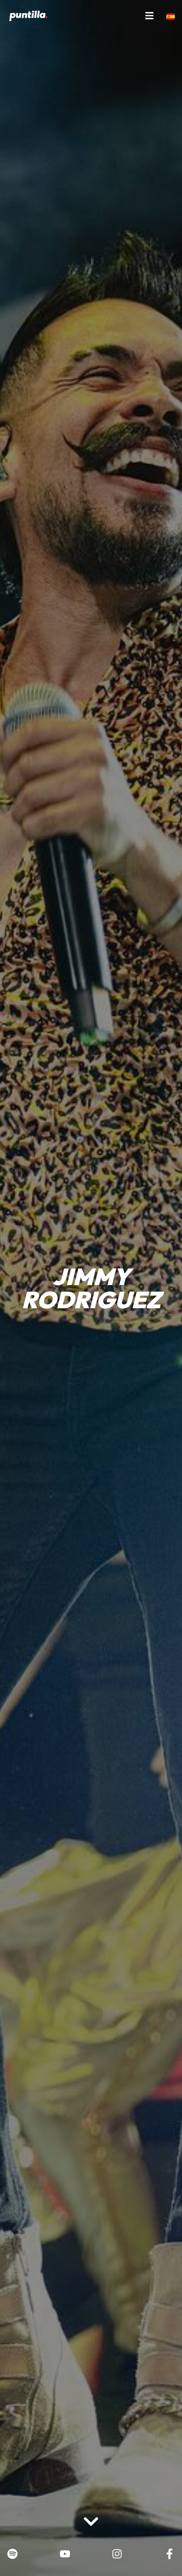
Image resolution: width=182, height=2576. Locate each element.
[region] (91, 2509)
